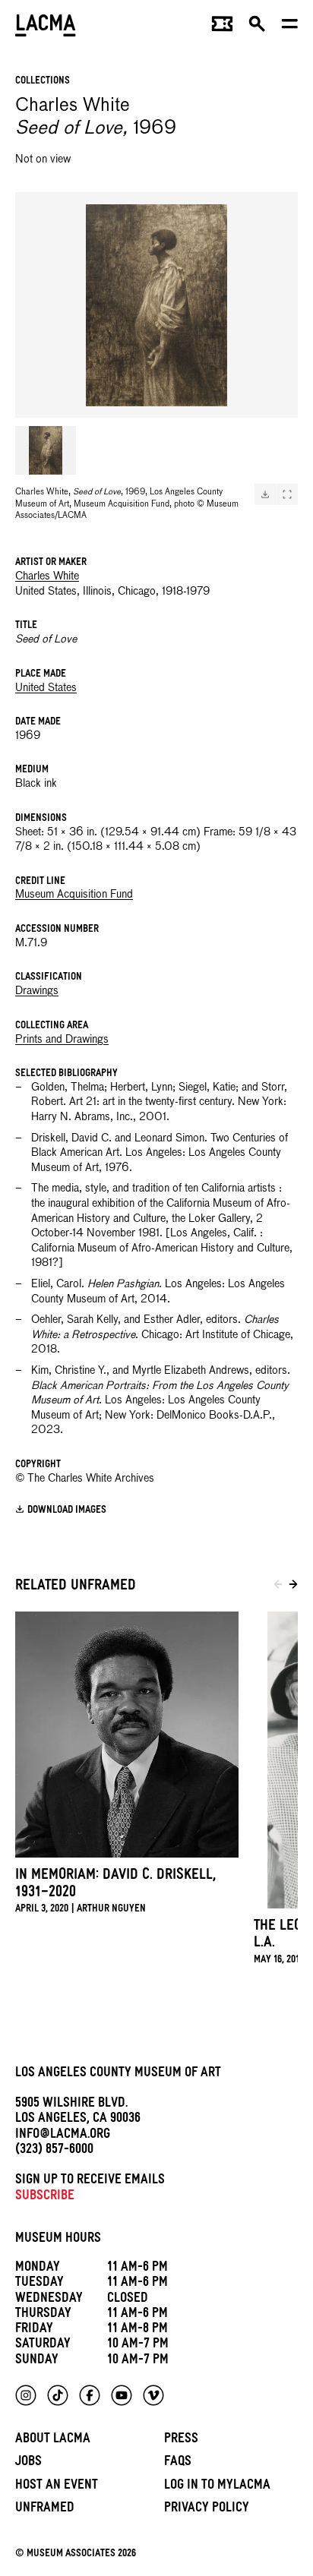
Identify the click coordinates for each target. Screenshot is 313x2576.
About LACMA (53, 2440)
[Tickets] (222, 27)
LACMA (46, 27)
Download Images (67, 1511)
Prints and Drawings (62, 1040)
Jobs (28, 2463)
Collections (43, 82)
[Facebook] (90, 2395)
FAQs (178, 2463)
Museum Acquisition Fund (74, 895)
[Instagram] (26, 2395)
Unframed (45, 2510)
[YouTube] (122, 2395)
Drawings (37, 991)
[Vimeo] (153, 2395)
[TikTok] (58, 2395)
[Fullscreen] (287, 494)
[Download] (265, 494)
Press (181, 2440)
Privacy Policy (207, 2510)
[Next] (293, 1587)
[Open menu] (290, 27)
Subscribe (45, 2197)
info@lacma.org (63, 2136)
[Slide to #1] (46, 450)
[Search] (257, 27)
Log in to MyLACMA (217, 2487)
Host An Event (57, 2487)
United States (46, 688)
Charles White (47, 576)
